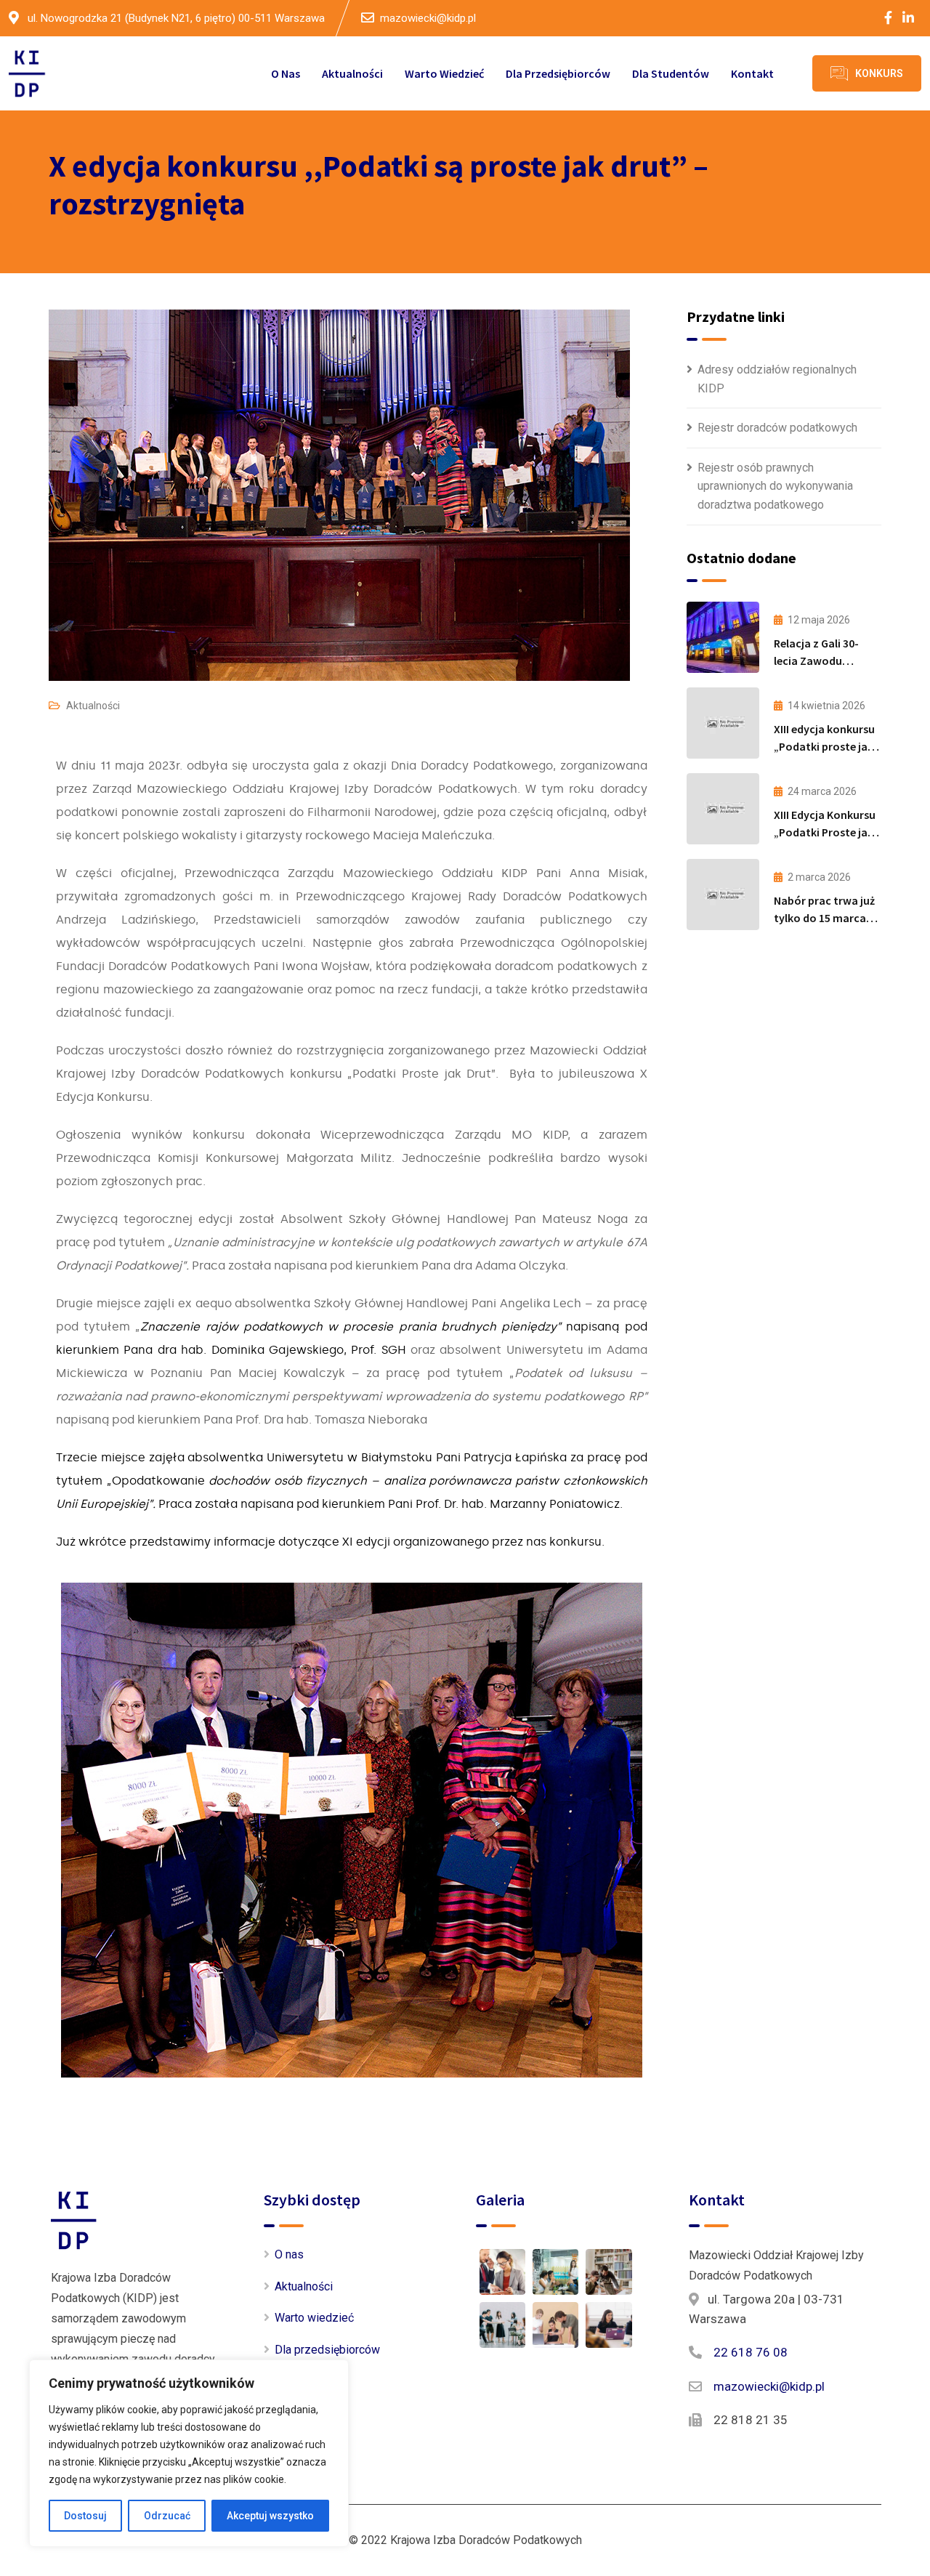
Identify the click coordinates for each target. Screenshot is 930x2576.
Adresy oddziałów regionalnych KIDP (777, 379)
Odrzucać (167, 2516)
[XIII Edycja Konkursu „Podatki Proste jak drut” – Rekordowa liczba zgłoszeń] (723, 809)
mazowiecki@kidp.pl (428, 18)
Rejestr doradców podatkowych (777, 428)
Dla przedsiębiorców (558, 73)
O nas (286, 73)
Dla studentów (671, 73)
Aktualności (352, 73)
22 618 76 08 (751, 2352)
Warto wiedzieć (444, 73)
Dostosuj (85, 2516)
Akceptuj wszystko (270, 2516)
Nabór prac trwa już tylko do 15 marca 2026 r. (824, 918)
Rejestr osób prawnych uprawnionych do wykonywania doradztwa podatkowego (775, 486)
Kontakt (752, 73)
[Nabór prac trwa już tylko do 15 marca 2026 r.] (723, 895)
